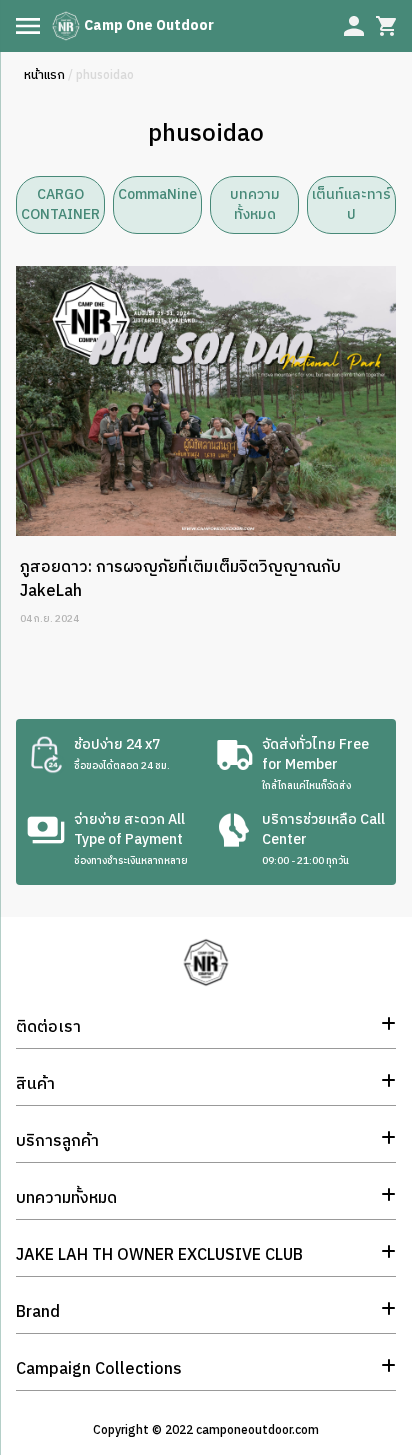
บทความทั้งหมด (255, 204)
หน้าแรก (44, 76)
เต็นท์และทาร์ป (351, 204)
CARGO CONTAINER (60, 204)
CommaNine (157, 194)
